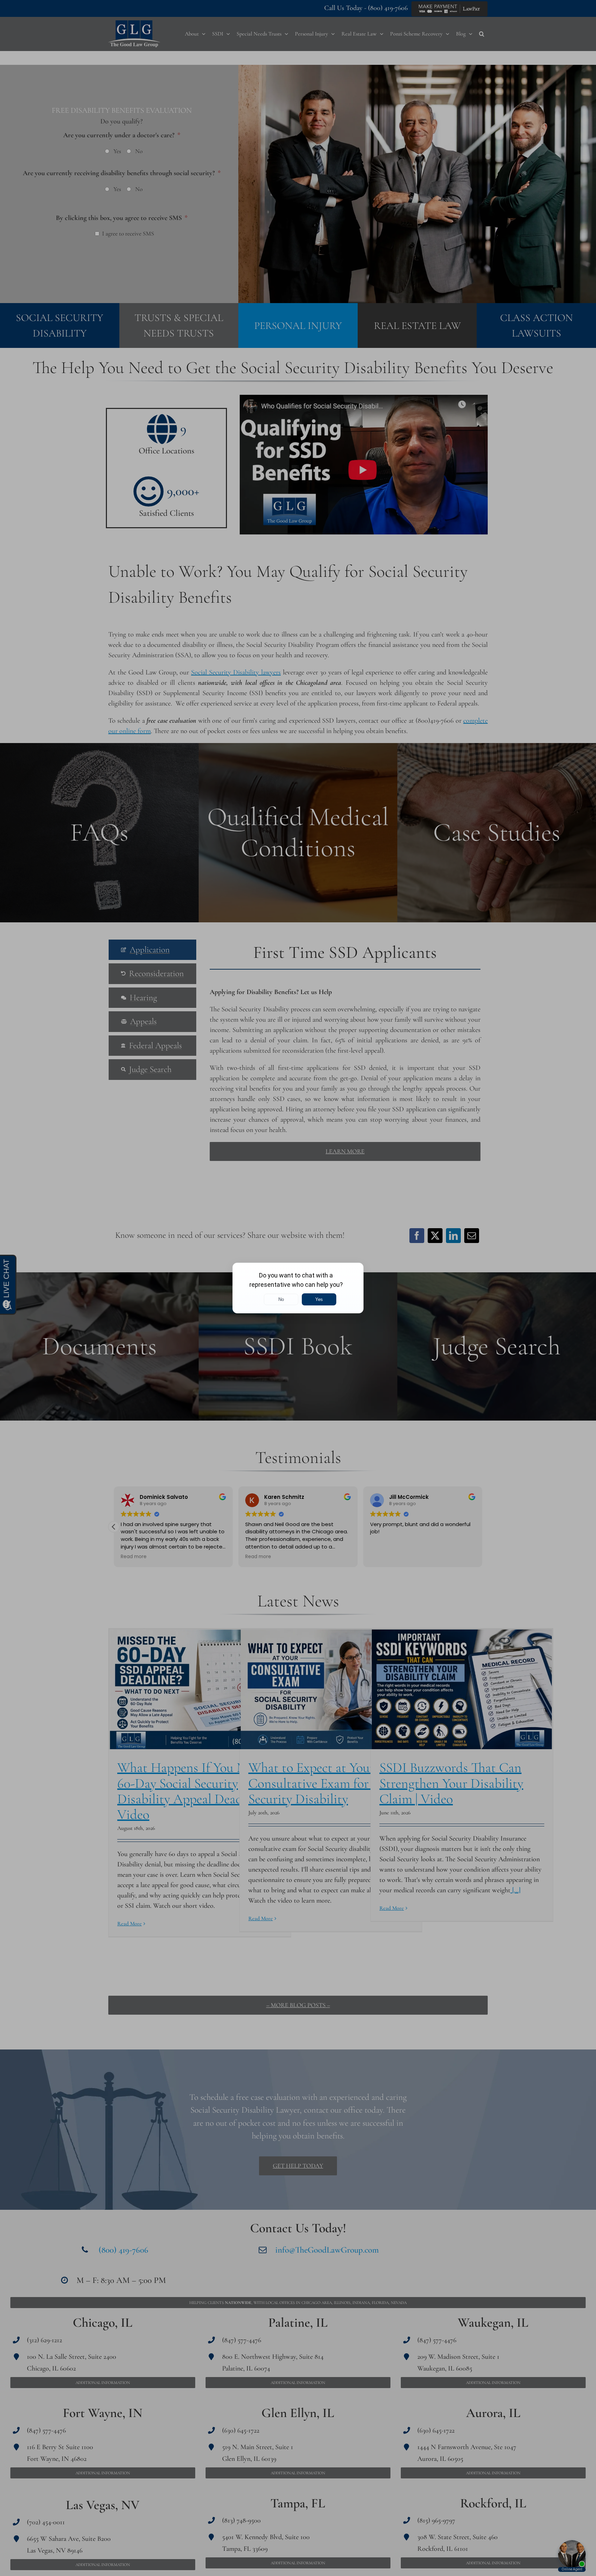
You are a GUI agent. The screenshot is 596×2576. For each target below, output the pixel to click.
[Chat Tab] (298, 1288)
